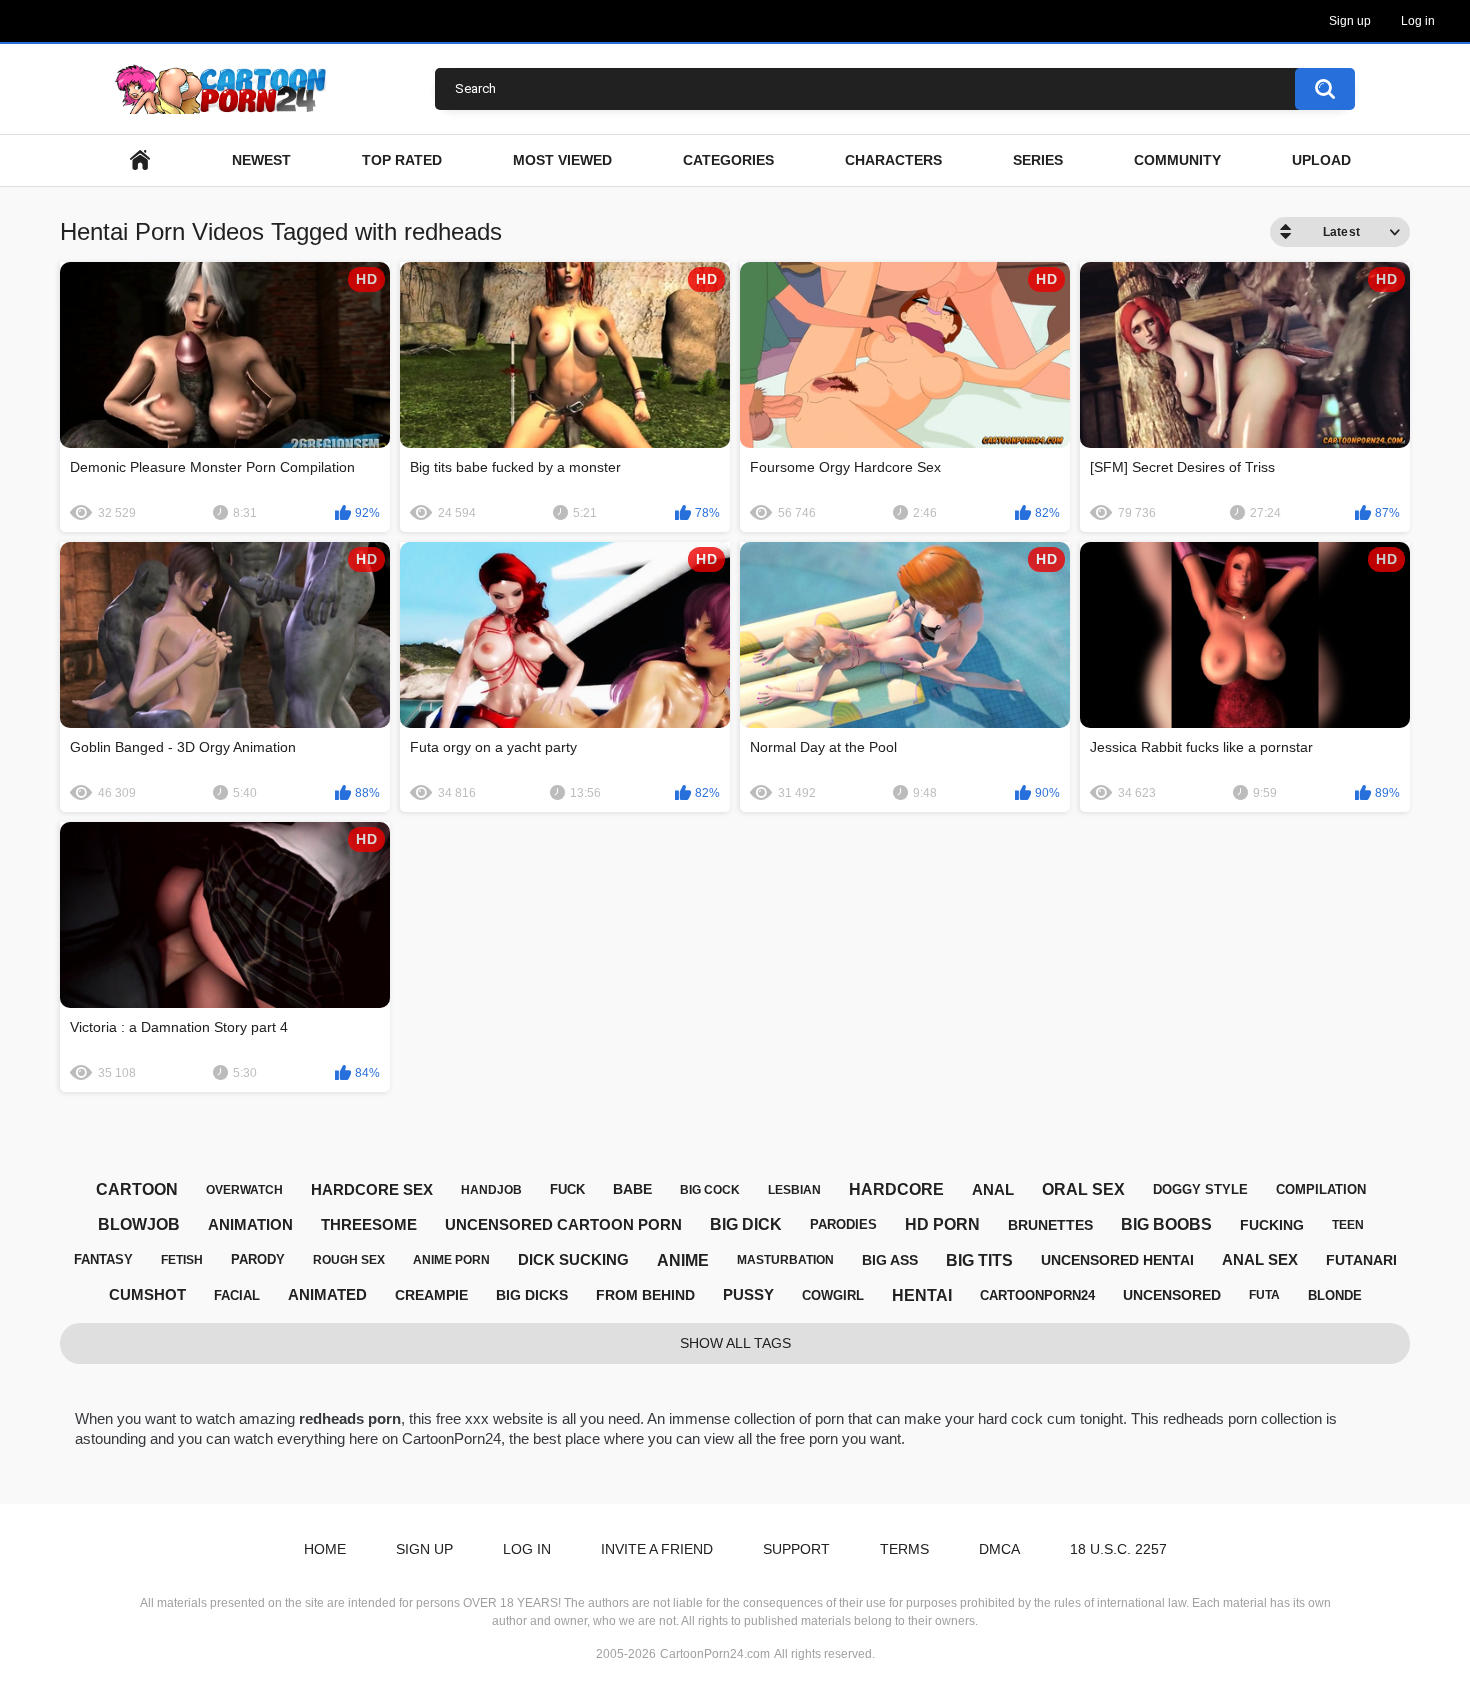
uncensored (1172, 1295)
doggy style (1200, 1189)
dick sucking (573, 1259)
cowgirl (833, 1295)
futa (1264, 1295)
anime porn (451, 1260)
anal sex (1260, 1259)
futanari (1361, 1260)
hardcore (896, 1189)
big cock (710, 1190)
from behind (645, 1295)
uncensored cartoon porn (563, 1224)
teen (1348, 1225)
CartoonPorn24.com (715, 1654)
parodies (843, 1224)
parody (258, 1259)
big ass (890, 1260)
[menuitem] (140, 160)
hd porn (942, 1224)
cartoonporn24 (1037, 1295)
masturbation (785, 1260)
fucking (1272, 1225)
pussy (748, 1294)
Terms (904, 1549)
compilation (1321, 1189)
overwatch (244, 1190)
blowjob (139, 1224)
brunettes (1050, 1225)
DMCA (999, 1549)
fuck (567, 1189)
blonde (1335, 1295)
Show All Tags (735, 1343)
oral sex (1083, 1189)
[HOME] (140, 160)
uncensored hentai (1117, 1260)
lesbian (794, 1190)
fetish (182, 1260)
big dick (746, 1224)
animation (250, 1224)
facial (237, 1295)
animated (327, 1294)
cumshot (147, 1294)
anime (683, 1260)
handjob (491, 1190)
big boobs (1166, 1224)
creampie (431, 1295)
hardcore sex (372, 1189)
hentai (922, 1295)
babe (632, 1189)
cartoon (137, 1189)
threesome (369, 1224)
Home (325, 1549)
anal (993, 1189)
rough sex (349, 1260)
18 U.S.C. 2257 (1118, 1549)
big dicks (532, 1295)
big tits (979, 1260)
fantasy (103, 1259)
